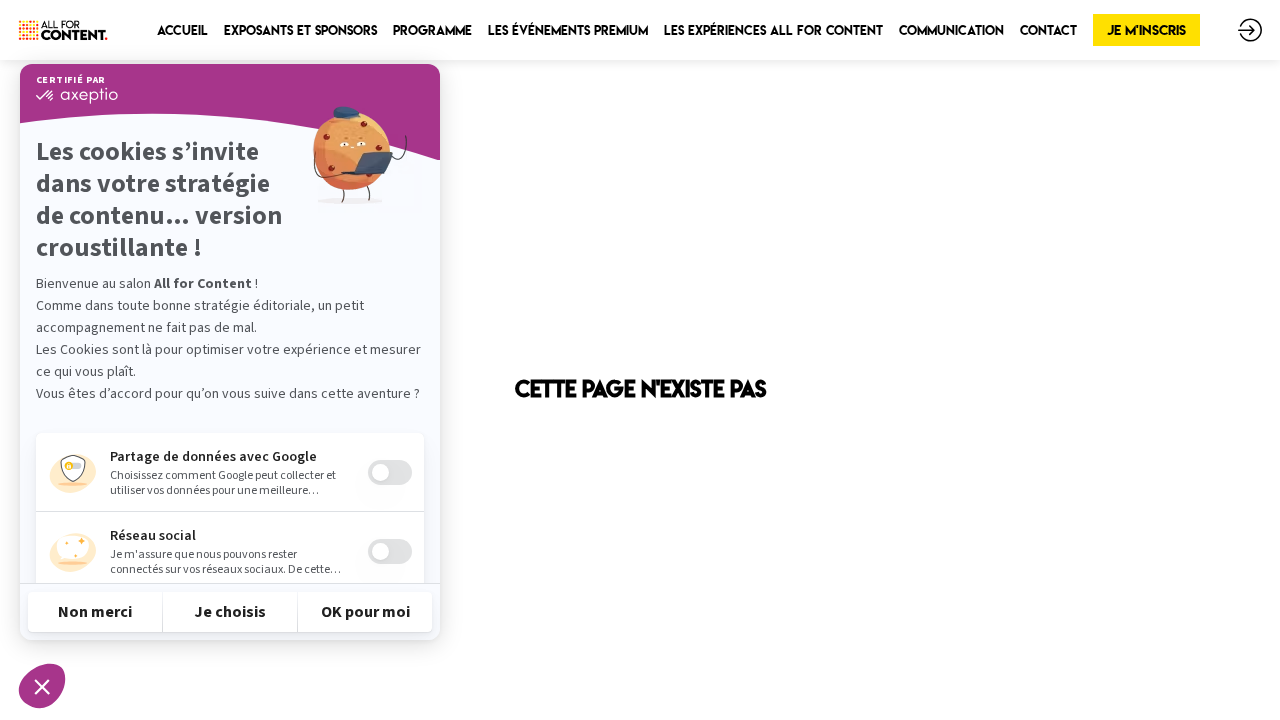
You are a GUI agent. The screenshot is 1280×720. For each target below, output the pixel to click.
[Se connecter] (1250, 30)
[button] (1146, 30)
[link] (182, 30)
